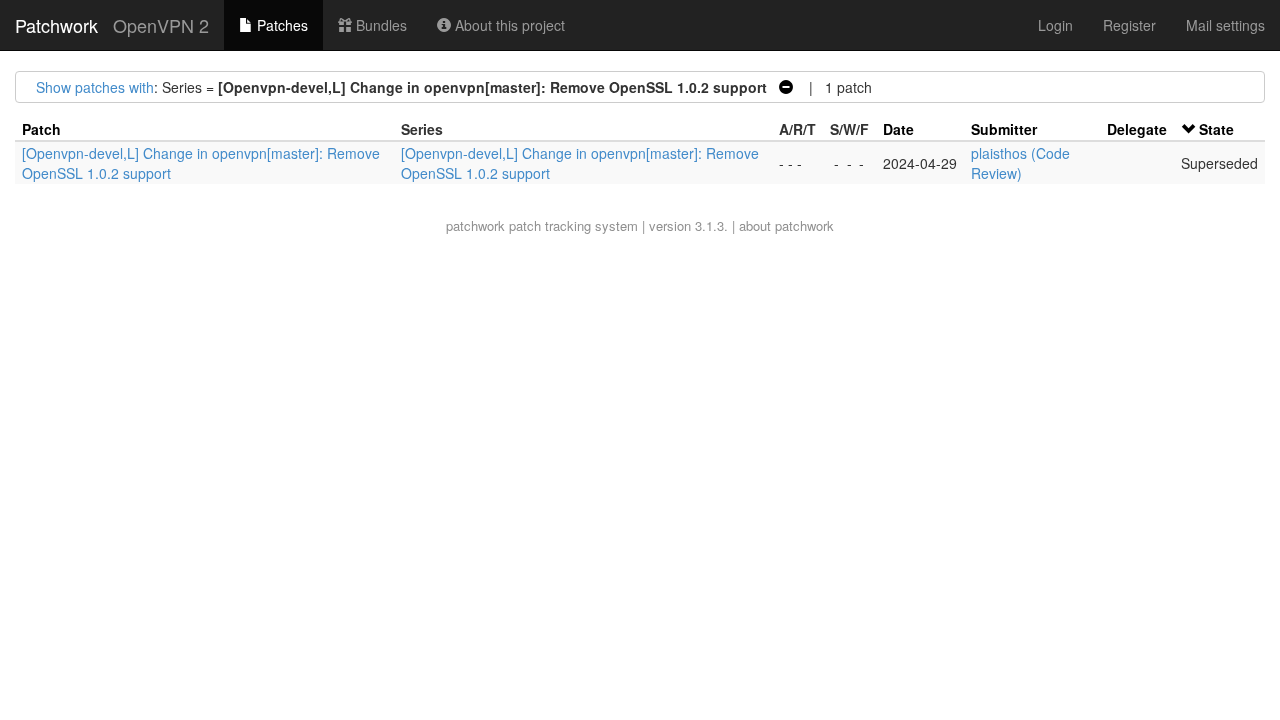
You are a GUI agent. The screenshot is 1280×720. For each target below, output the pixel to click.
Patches (280, 25)
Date (898, 129)
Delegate (1137, 129)
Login (1055, 25)
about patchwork (786, 225)
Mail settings (1225, 25)
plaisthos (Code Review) (1020, 163)
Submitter (1004, 129)
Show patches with (95, 87)
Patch (41, 129)
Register (1129, 25)
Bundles (379, 25)
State (1216, 129)
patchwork (475, 225)
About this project (508, 25)
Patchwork (56, 25)
